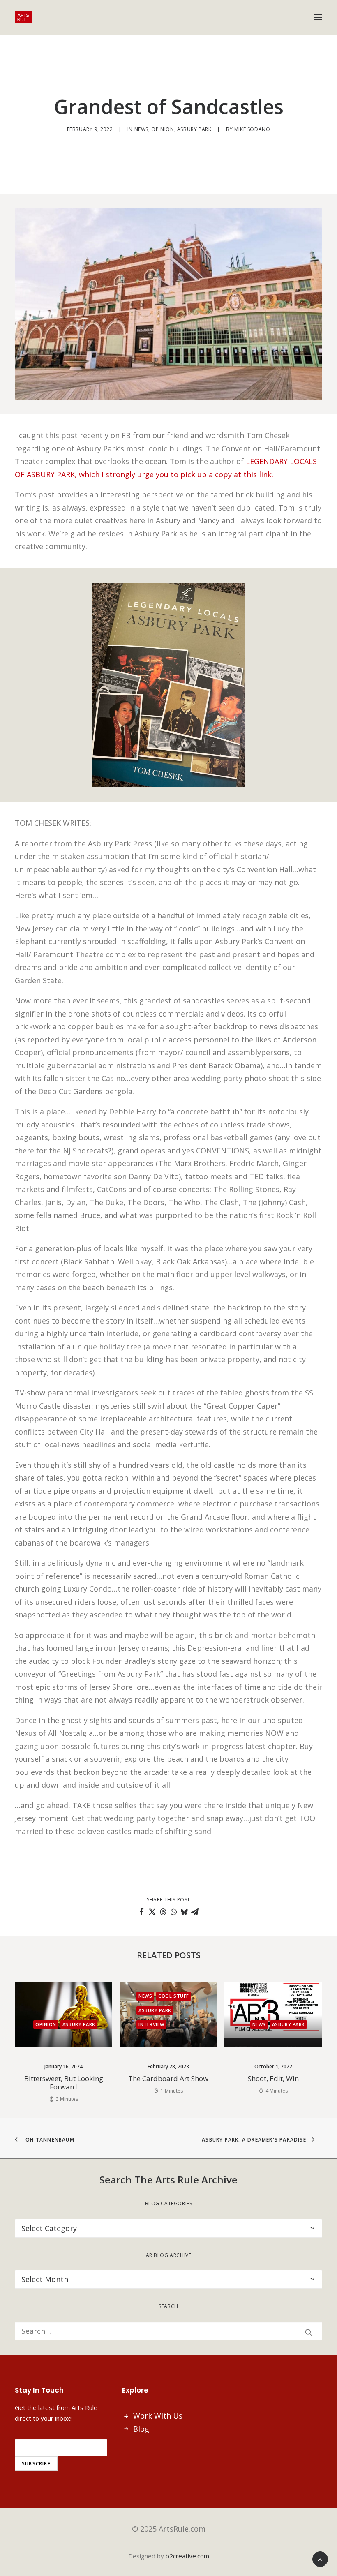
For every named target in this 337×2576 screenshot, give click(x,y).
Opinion (163, 129)
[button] (318, 17)
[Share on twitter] (152, 1912)
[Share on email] (195, 1912)
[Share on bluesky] (184, 1912)
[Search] (168, 2331)
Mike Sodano (252, 129)
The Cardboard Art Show (80, 2078)
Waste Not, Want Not (290, 2078)
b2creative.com (187, 2556)
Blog (141, 2429)
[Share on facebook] (141, 1912)
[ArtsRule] (23, 17)
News (141, 129)
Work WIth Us (158, 2416)
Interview (63, 2024)
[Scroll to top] (320, 2558)
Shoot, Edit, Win (185, 2078)
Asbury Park (194, 129)
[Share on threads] (163, 1912)
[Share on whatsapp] (173, 1912)
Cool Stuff (86, 1996)
